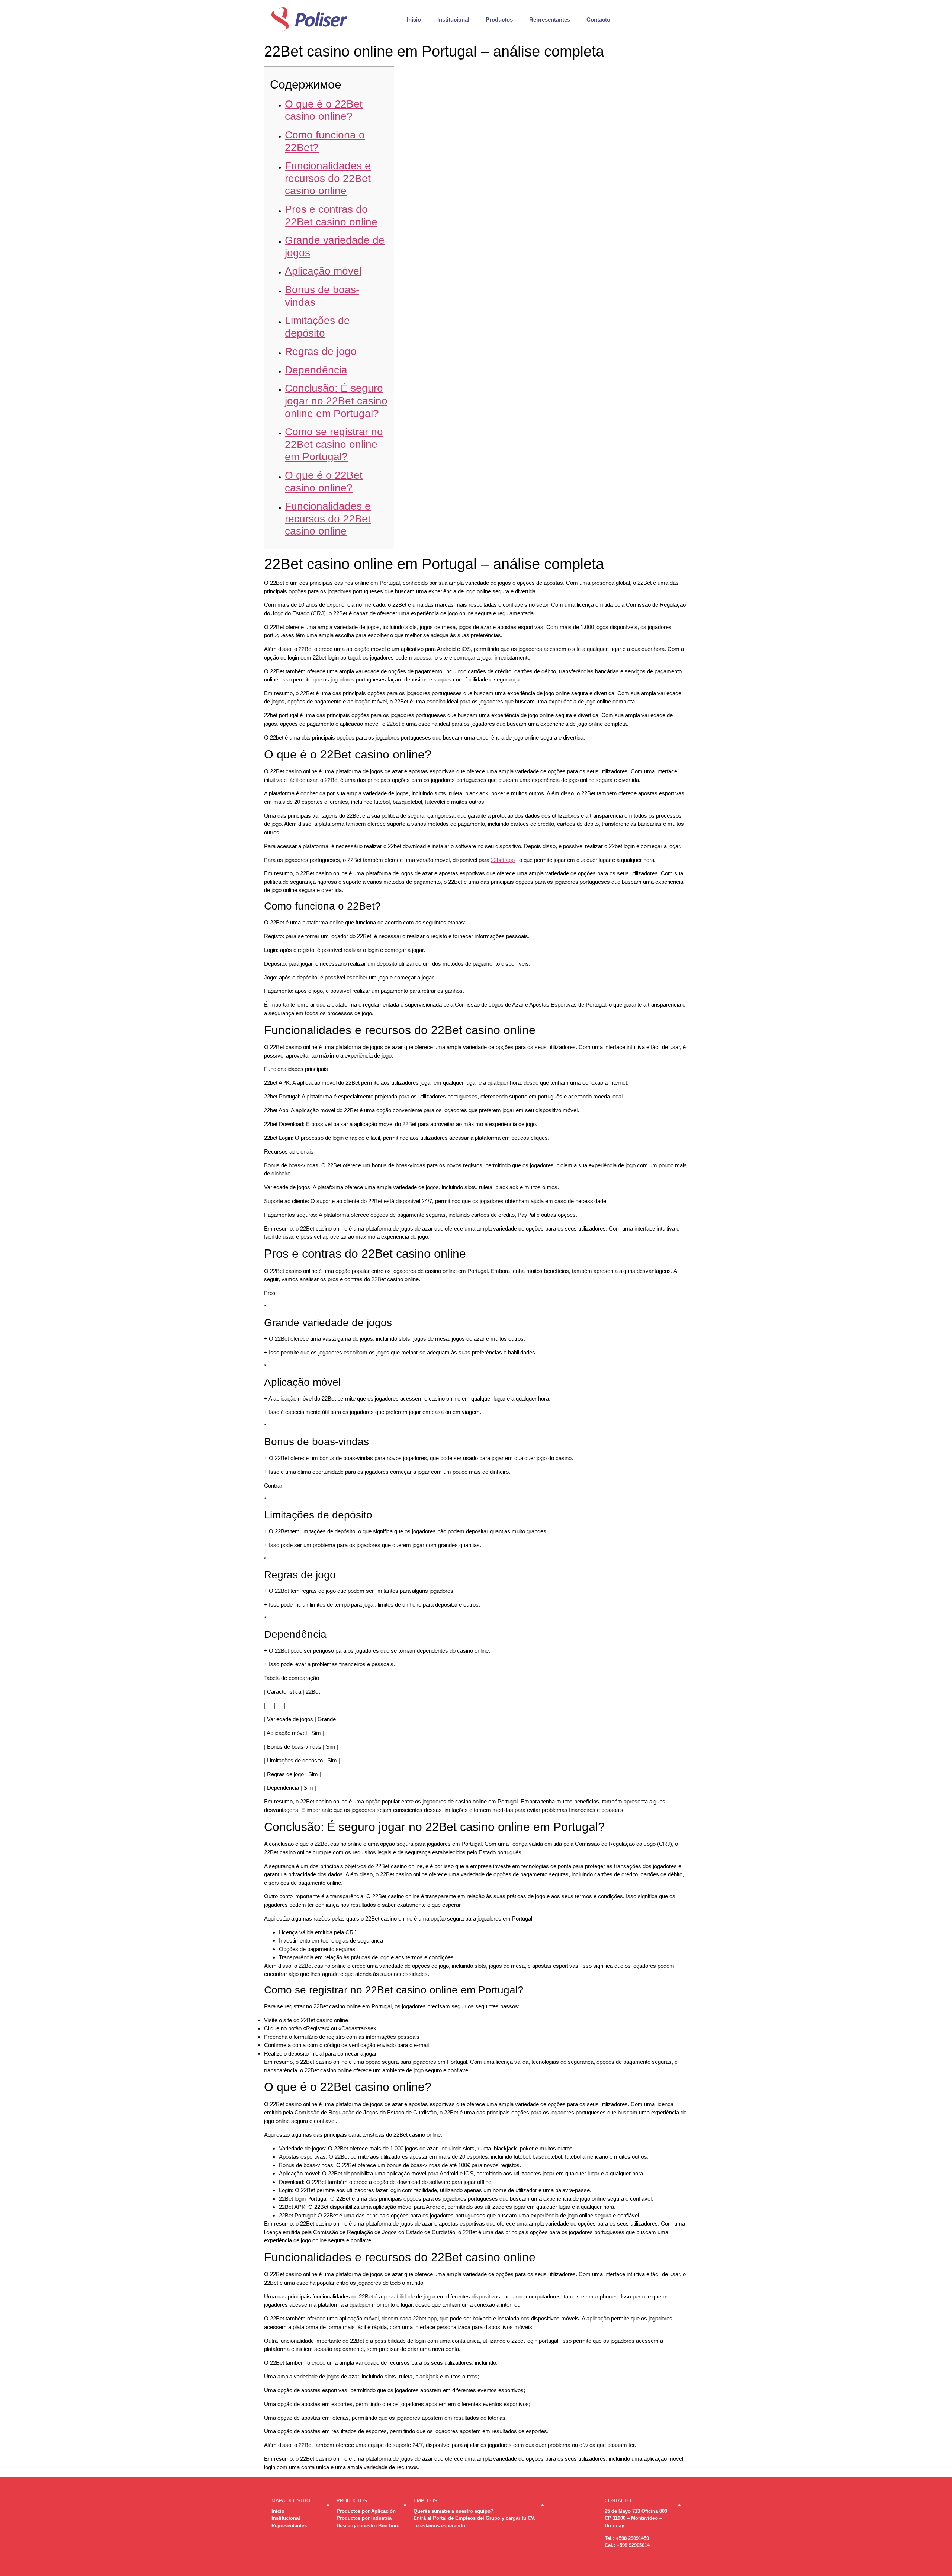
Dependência (316, 370)
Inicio (414, 20)
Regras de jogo (321, 351)
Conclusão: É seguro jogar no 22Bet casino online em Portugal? (336, 401)
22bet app (503, 860)
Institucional (453, 20)
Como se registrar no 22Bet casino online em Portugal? (334, 444)
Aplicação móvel (323, 271)
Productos (499, 20)
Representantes (550, 20)
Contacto (598, 20)
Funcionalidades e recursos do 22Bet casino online (328, 178)
